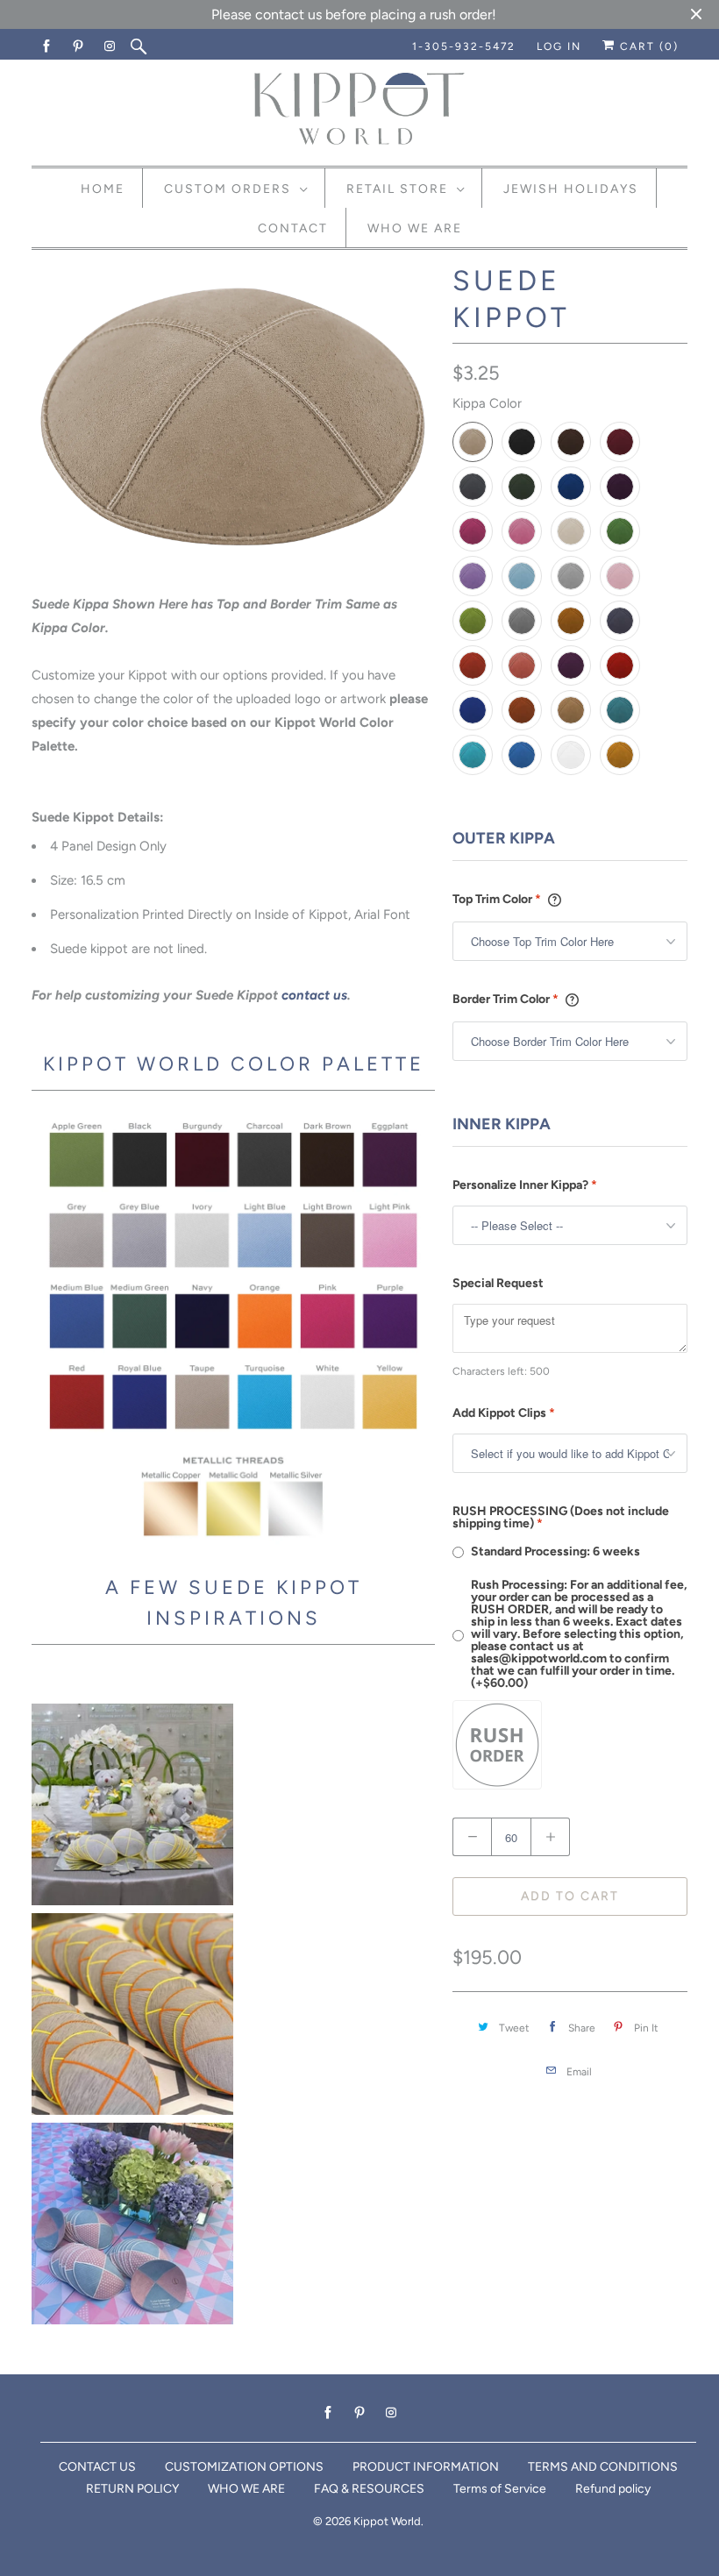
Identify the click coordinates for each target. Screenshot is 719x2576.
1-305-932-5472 (464, 46)
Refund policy (613, 2489)
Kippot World (387, 2521)
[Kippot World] (359, 110)
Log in (559, 46)
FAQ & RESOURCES (369, 2489)
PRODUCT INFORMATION (426, 2467)
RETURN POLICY (132, 2489)
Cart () (647, 46)
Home (103, 189)
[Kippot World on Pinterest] (79, 46)
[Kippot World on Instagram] (110, 46)
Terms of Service (500, 2489)
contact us (314, 995)
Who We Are (415, 228)
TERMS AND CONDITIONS (603, 2467)
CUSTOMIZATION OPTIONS (244, 2467)
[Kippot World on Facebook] (47, 46)
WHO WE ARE (246, 2489)
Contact (293, 228)
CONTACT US (97, 2467)
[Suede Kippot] (233, 421)
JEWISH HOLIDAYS (571, 189)
